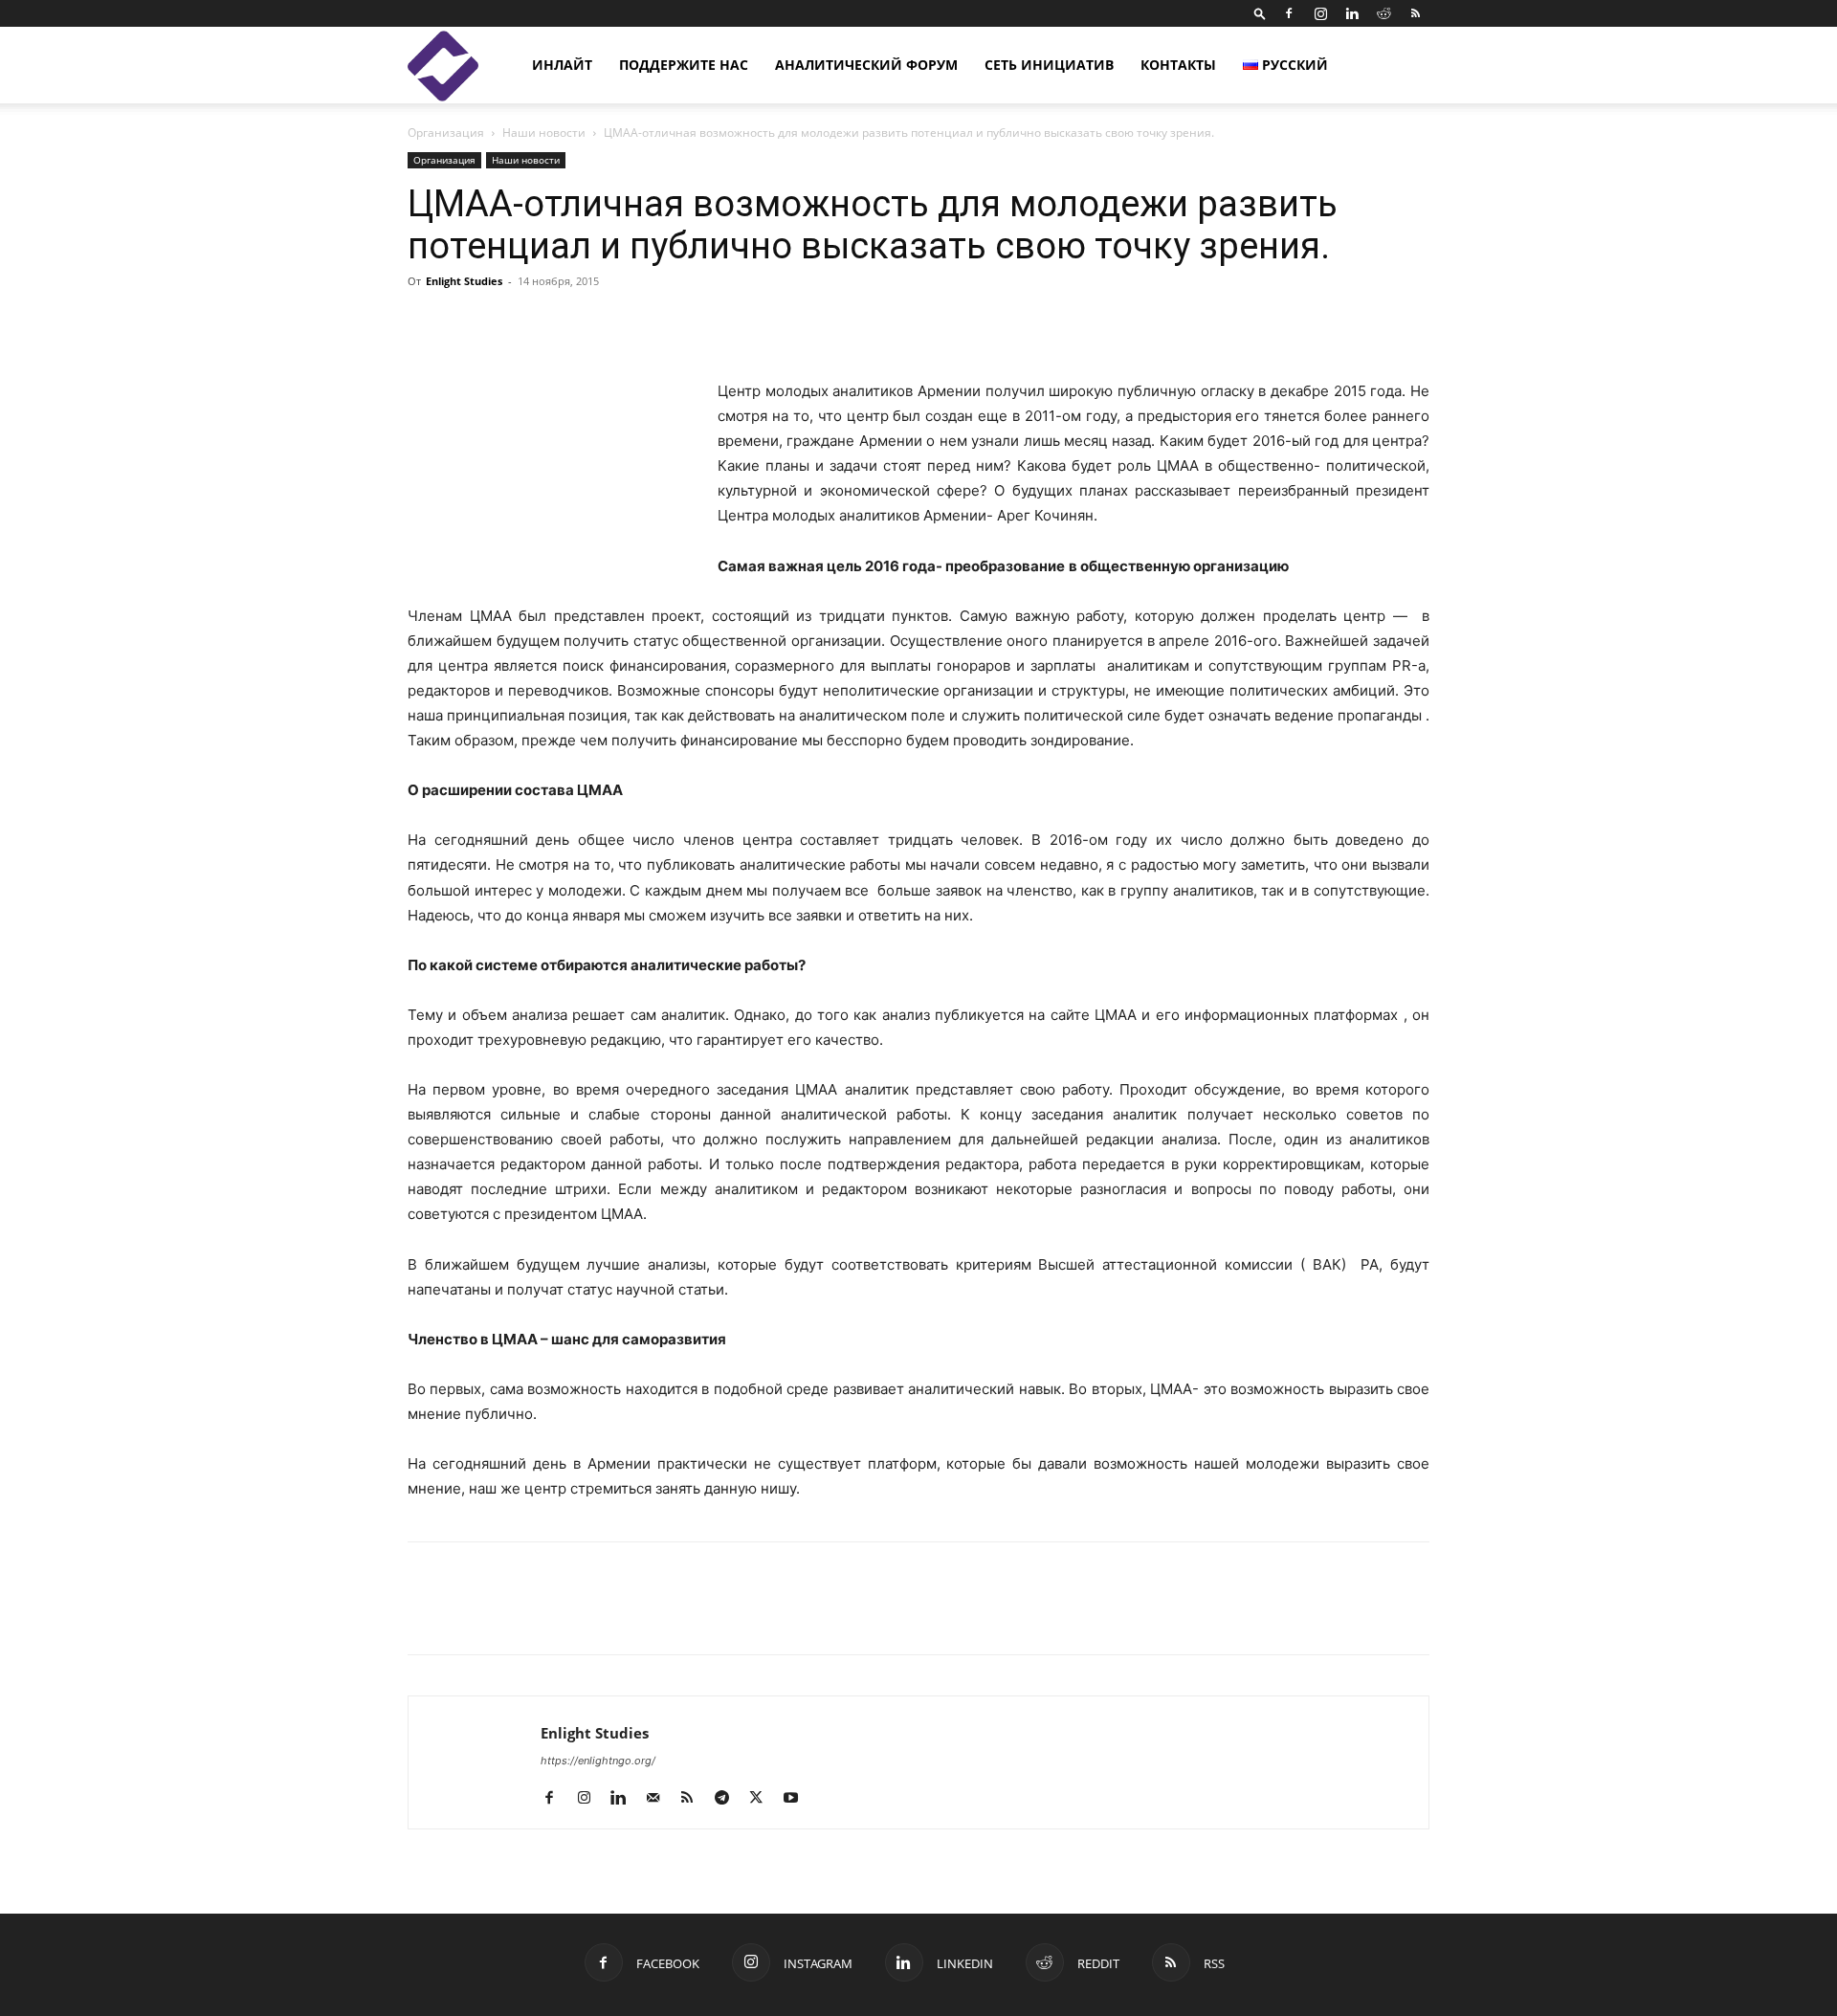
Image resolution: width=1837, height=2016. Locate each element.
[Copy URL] (559, 1615)
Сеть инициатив (1049, 65)
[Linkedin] (1352, 13)
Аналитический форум (866, 65)
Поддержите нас (684, 65)
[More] (1140, 324)
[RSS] (1415, 13)
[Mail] (660, 1799)
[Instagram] (1320, 13)
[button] (1260, 13)
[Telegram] (603, 1615)
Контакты (1178, 65)
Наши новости (544, 133)
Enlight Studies (464, 281)
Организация (446, 133)
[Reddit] (1383, 13)
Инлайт (562, 65)
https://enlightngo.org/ (598, 1761)
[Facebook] (1289, 13)
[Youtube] (797, 1799)
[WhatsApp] (647, 1615)
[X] (515, 1615)
